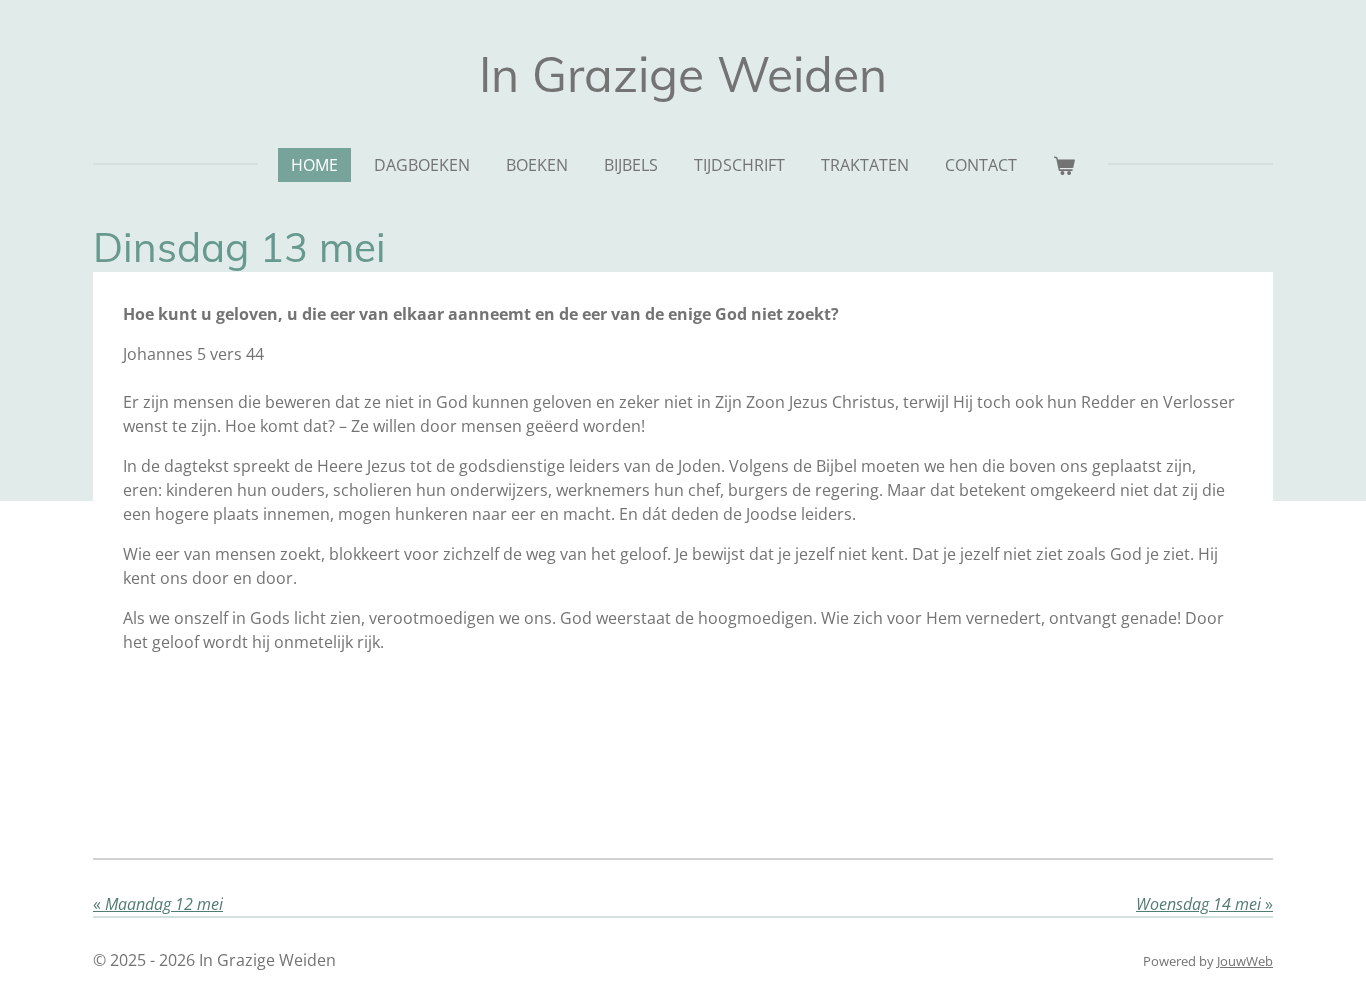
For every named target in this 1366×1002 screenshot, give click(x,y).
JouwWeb (1245, 961)
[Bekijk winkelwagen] (1064, 165)
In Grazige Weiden (683, 74)
